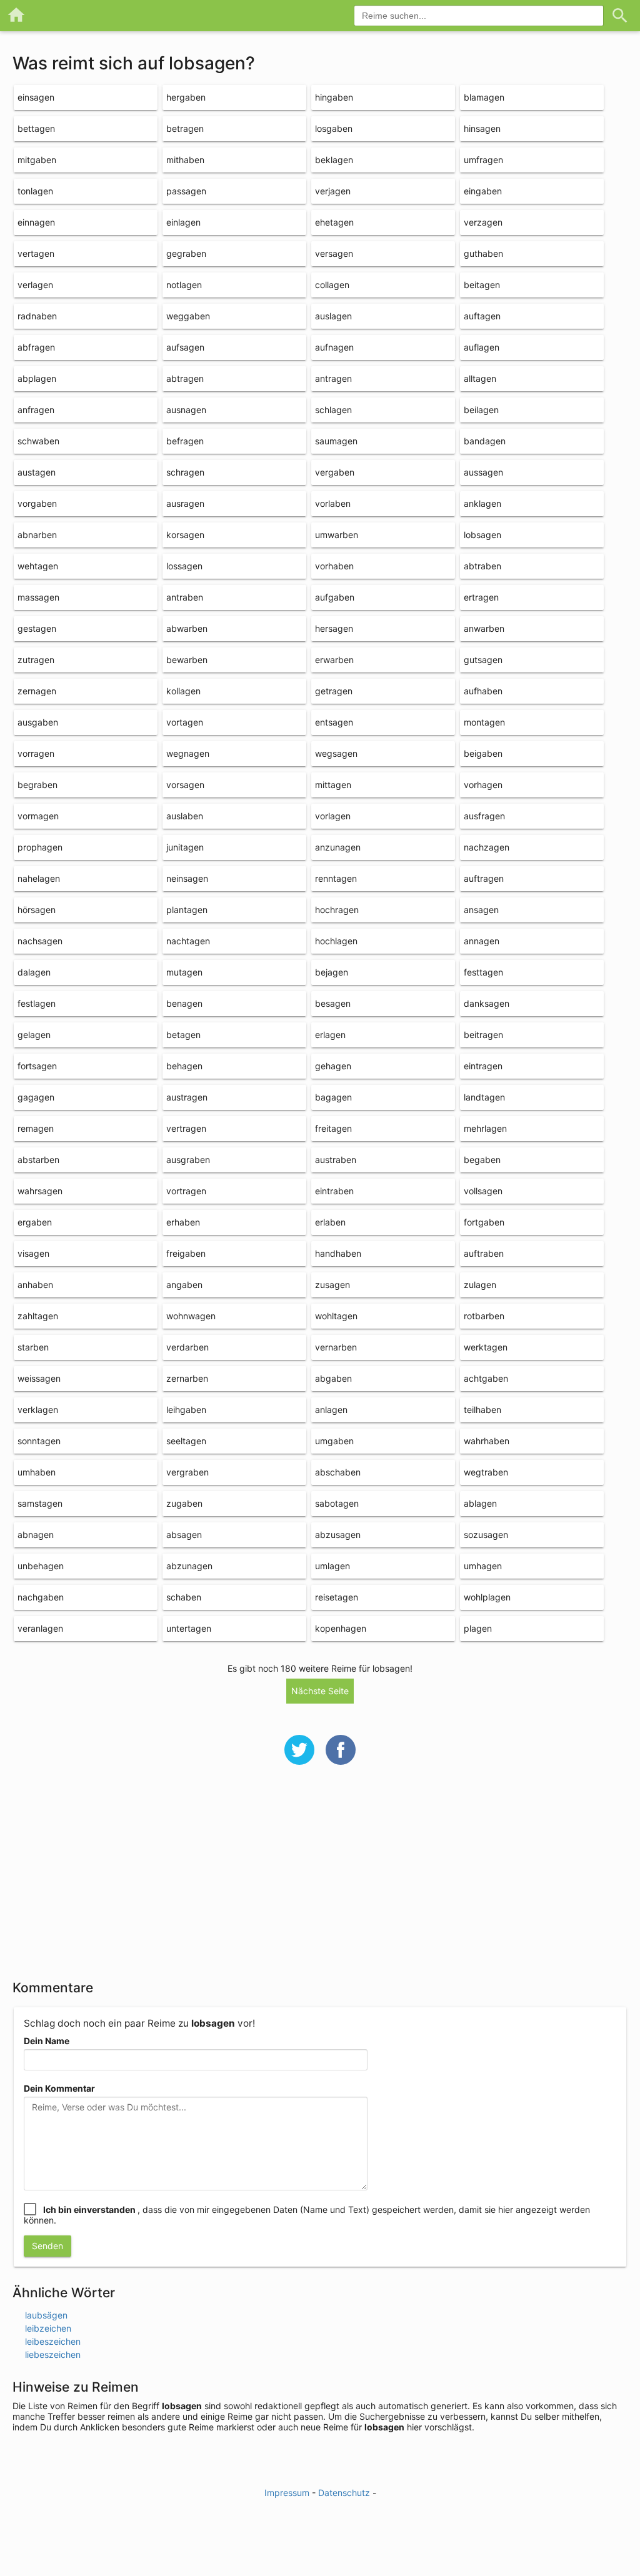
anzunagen (338, 847)
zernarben (187, 1378)
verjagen (333, 191)
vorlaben (333, 503)
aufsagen (185, 347)
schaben (184, 1597)
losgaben (334, 128)
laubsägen (46, 2315)
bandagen (485, 441)
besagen (333, 1003)
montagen (484, 722)
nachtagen (188, 941)
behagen (184, 1066)
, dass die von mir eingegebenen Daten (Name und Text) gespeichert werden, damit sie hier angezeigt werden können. (307, 2215)
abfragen (36, 347)
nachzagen (487, 847)
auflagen (482, 347)
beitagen (482, 285)
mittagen (333, 785)
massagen (38, 597)
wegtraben (486, 1472)
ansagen (481, 910)
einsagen (36, 97)
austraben (336, 1160)
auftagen (482, 316)
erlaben (330, 1222)
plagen (478, 1628)
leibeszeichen (53, 2341)
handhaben (338, 1253)
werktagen (486, 1347)
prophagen (40, 847)
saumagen (336, 441)
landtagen (484, 1097)
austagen (37, 472)
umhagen (483, 1566)
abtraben (482, 566)
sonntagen (39, 1441)
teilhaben (482, 1410)
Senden (47, 2246)
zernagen (37, 691)
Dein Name (47, 2041)
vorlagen (333, 816)
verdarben (187, 1347)
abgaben (333, 1378)
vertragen (186, 1128)
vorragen (36, 753)
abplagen (37, 378)
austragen (187, 1097)
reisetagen (337, 1597)
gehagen (333, 1066)
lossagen (184, 566)
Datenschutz (344, 2493)
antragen (333, 378)
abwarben (187, 628)
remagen (36, 1128)
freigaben (186, 1253)
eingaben (483, 191)
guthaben (483, 253)
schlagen (333, 410)
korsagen (185, 535)
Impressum (287, 2493)
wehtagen (38, 566)
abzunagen (189, 1566)
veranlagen (40, 1628)
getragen (334, 691)
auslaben (185, 816)
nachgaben (41, 1597)
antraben (185, 597)
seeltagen (186, 1441)
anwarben (484, 628)
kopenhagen (341, 1628)
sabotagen (337, 1503)
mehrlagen (485, 1128)
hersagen (334, 628)
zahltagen (38, 1316)
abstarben (38, 1160)
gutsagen (483, 660)
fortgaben (484, 1222)
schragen (185, 472)
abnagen (36, 1535)
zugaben (184, 1503)
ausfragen (484, 816)
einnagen (36, 222)
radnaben (37, 316)
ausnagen (186, 410)
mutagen (184, 972)
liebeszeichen (53, 2354)
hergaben (186, 97)
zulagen (480, 1285)
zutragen (36, 660)
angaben (184, 1285)
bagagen (333, 1097)
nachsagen (40, 941)
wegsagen (336, 753)
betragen (185, 128)
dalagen (34, 972)
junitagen (185, 847)
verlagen (35, 285)
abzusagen (338, 1535)
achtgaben (486, 1378)
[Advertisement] (320, 1880)
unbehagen (41, 1566)
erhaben (183, 1222)
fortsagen (37, 1066)
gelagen (34, 1035)
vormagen (38, 816)
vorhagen (483, 785)
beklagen (334, 160)
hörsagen (37, 910)
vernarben (336, 1347)
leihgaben (186, 1410)
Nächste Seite (320, 1691)
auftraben (484, 1253)
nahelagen (39, 878)
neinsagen (187, 878)
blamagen (484, 97)
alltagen (480, 378)
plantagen (187, 910)
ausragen (185, 503)
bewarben (187, 660)
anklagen (482, 503)
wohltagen (336, 1316)
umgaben (334, 1441)
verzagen (483, 222)
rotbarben (484, 1316)
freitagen (333, 1128)
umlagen (332, 1566)
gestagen (37, 628)
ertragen (481, 597)
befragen (185, 441)
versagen (334, 253)
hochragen (337, 910)
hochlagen (336, 941)
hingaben (334, 97)
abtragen (185, 378)
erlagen (330, 1035)
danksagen (487, 1003)
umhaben (37, 1472)
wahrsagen (40, 1191)
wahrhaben (487, 1441)
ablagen (480, 1503)
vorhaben (334, 566)
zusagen (332, 1285)
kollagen (183, 691)
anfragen (36, 410)
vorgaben (37, 503)
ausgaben (38, 722)
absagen (184, 1535)
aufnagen (334, 347)
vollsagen (483, 1191)
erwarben (334, 660)
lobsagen (482, 535)
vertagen (36, 253)
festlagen (37, 1003)
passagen (186, 191)
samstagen (40, 1503)
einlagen (183, 222)
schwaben (38, 441)
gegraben (186, 253)
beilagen (481, 410)
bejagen (332, 972)
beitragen (483, 1035)
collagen (332, 285)
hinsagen (482, 128)
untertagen (189, 1628)
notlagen (184, 285)
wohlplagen (487, 1597)
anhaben (35, 1285)
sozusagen (486, 1535)
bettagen (36, 128)
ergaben (35, 1222)
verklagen (38, 1410)
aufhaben (483, 691)
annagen (482, 941)
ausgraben (188, 1160)
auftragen (484, 878)
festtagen (483, 972)
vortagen (185, 722)
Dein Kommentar (59, 2088)
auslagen (333, 316)
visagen (33, 1253)
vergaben (335, 472)
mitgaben (37, 160)
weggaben (188, 316)
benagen (184, 1003)
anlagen (331, 1410)
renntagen (336, 878)
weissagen (39, 1378)
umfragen (483, 160)
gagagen (36, 1097)
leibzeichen (48, 2328)
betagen (183, 1035)
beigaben (483, 753)
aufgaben (335, 597)
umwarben (337, 535)
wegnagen (188, 753)
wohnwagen (191, 1316)
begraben (37, 785)
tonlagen (35, 191)
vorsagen (185, 785)
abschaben (338, 1472)
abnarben (37, 535)
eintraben (334, 1191)
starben (33, 1347)
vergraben (187, 1472)
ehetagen (334, 222)
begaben (482, 1160)
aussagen (483, 472)
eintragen (483, 1066)
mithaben (185, 160)
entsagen (334, 722)
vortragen (186, 1191)
